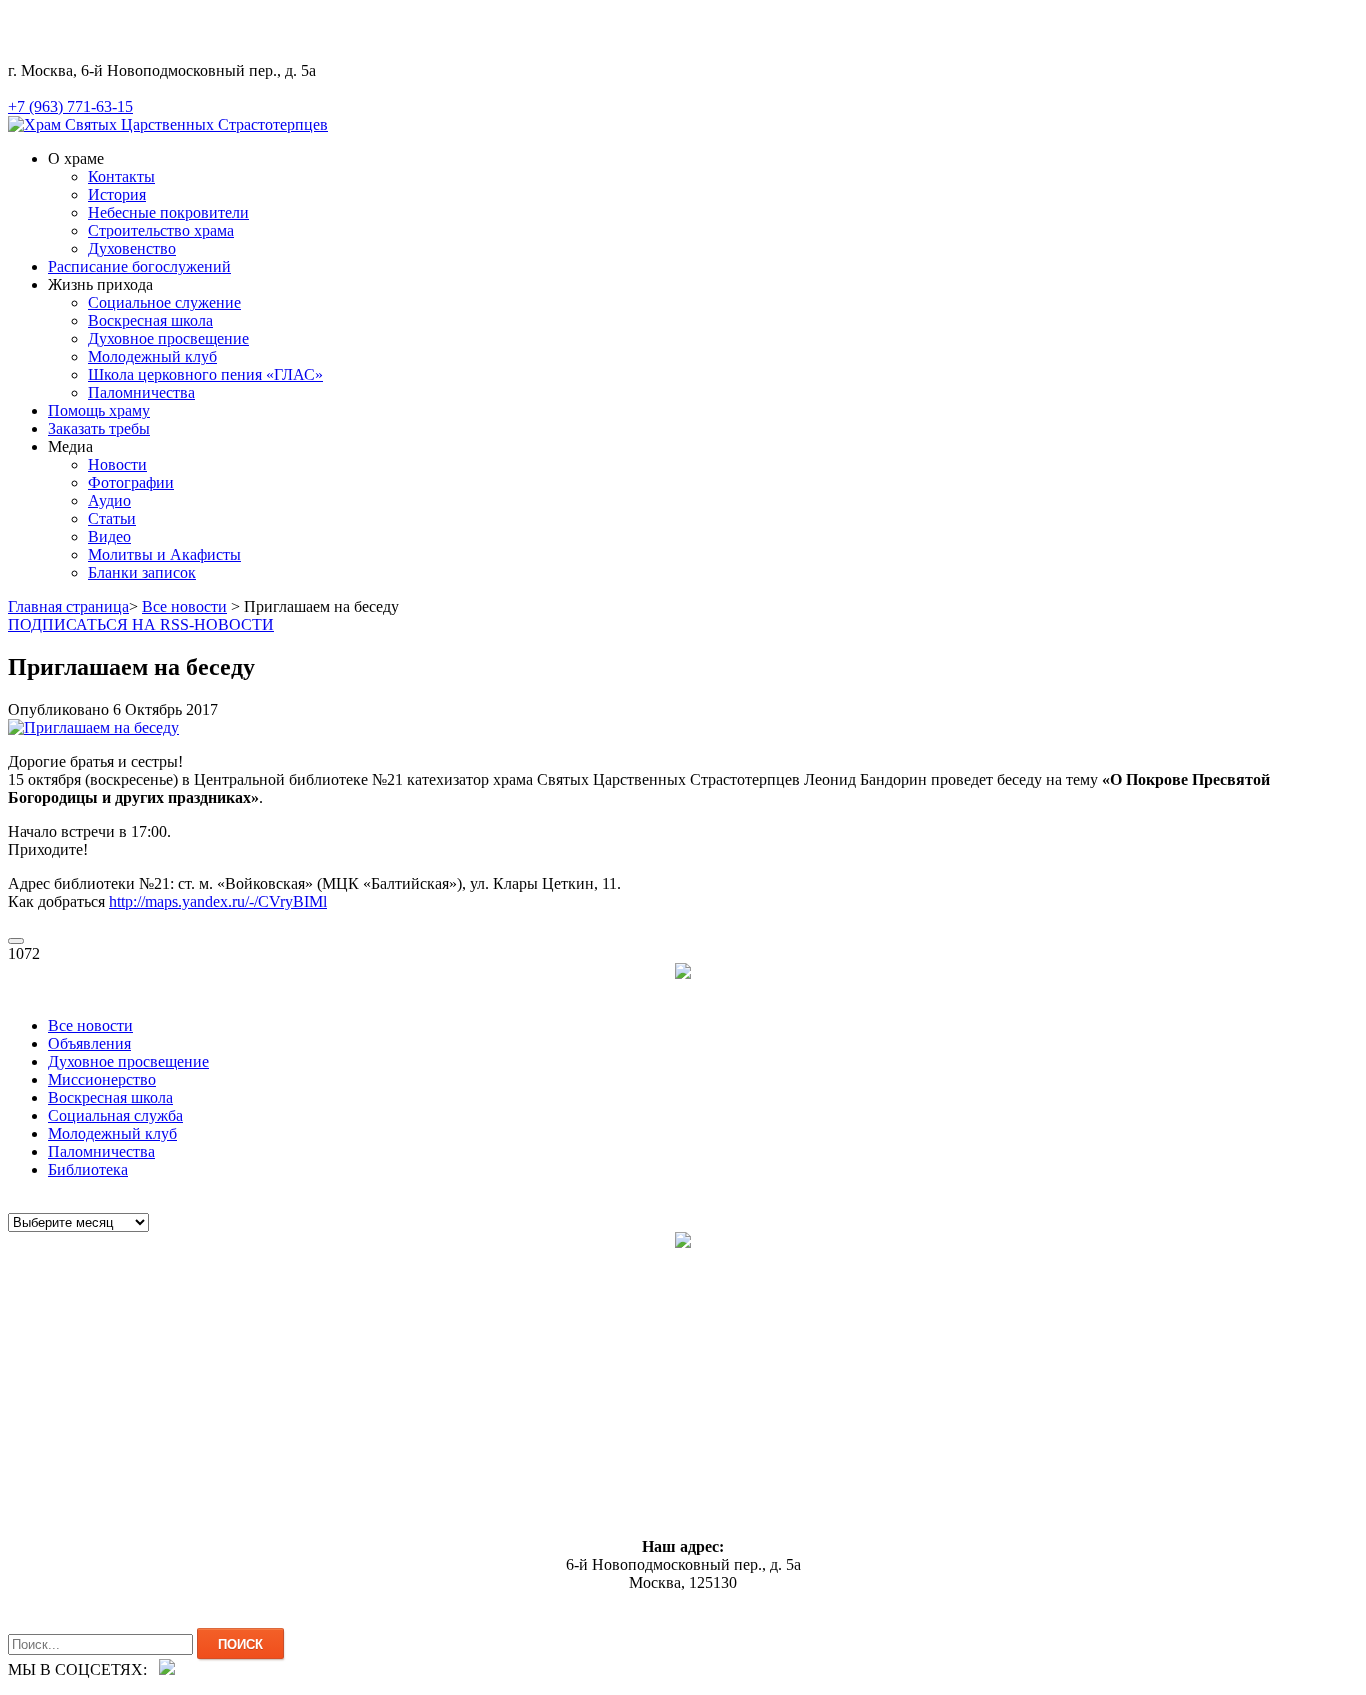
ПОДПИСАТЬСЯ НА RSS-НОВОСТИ (141, 624)
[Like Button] (16, 941)
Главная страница (68, 606)
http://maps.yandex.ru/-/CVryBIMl (218, 901)
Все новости (184, 606)
